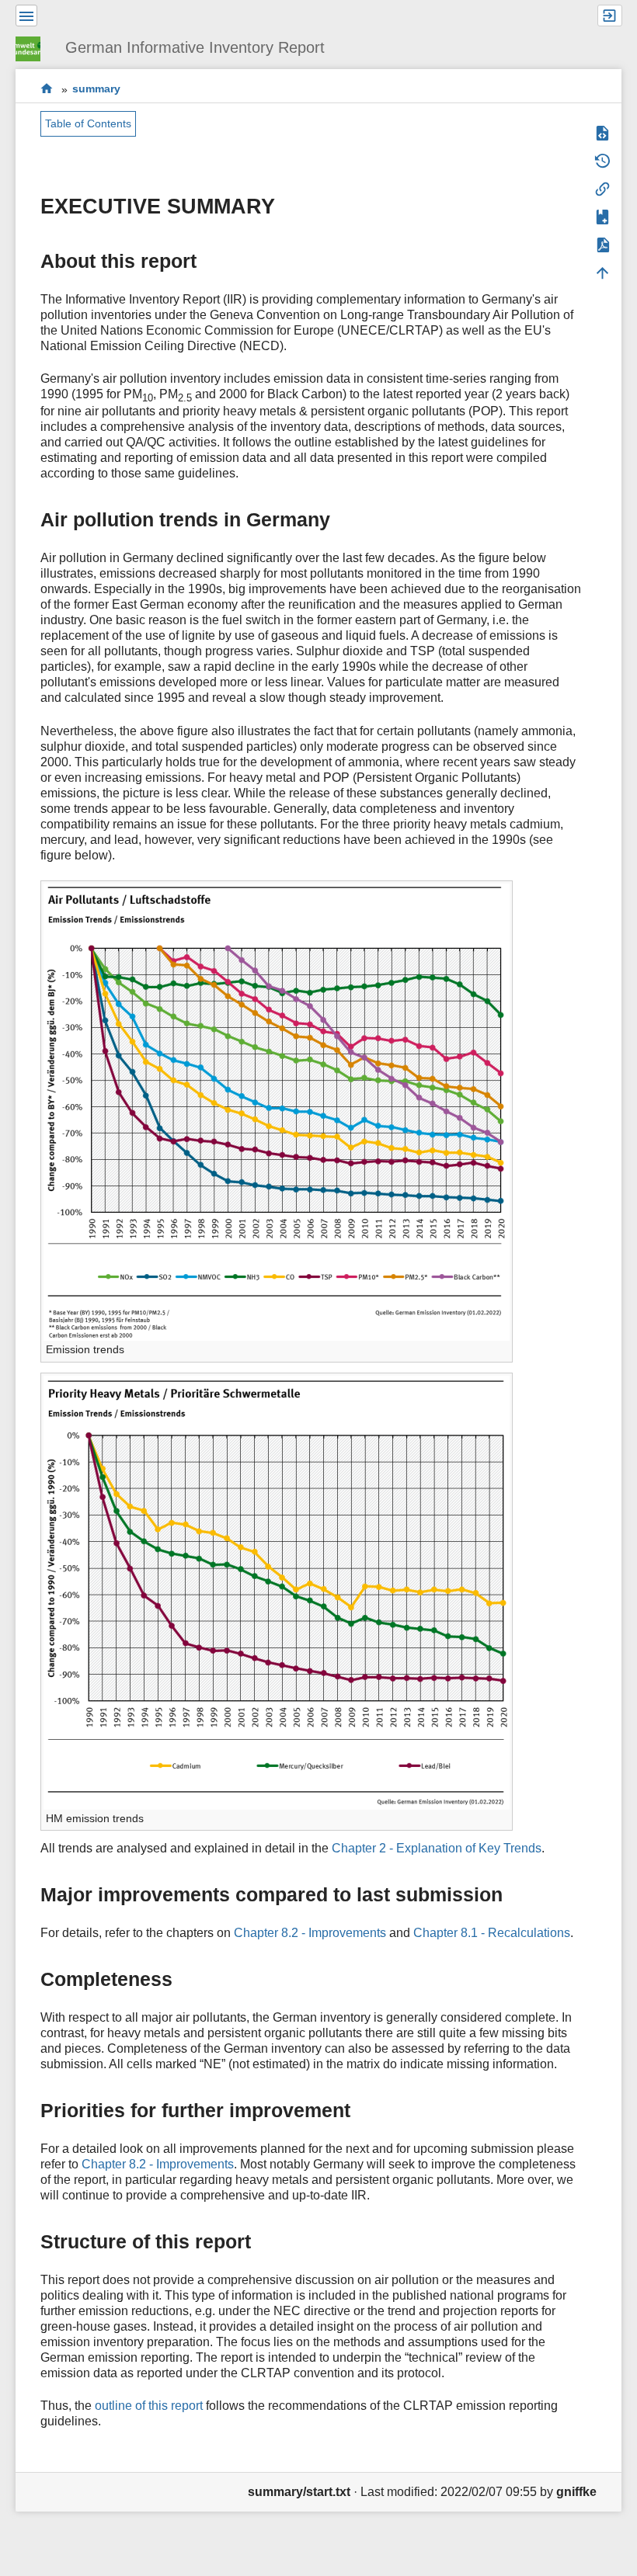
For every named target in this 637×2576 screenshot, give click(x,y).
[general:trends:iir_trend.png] (277, 1111)
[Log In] (610, 16)
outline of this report (149, 2406)
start (47, 89)
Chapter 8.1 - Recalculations (492, 1933)
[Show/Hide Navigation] (26, 16)
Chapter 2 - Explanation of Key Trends (437, 1848)
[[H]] (34, 47)
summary (96, 89)
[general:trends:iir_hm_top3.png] (277, 1591)
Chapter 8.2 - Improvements (310, 1933)
